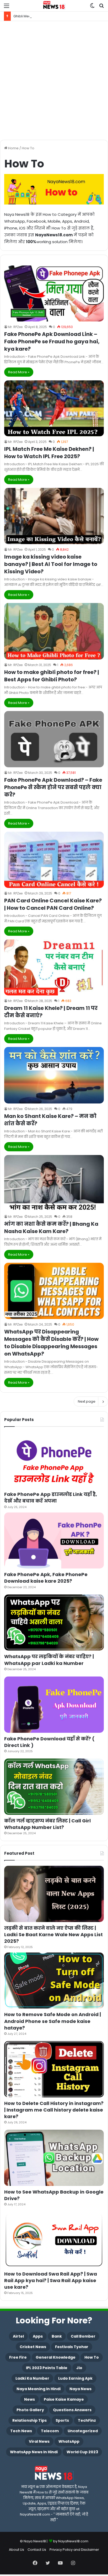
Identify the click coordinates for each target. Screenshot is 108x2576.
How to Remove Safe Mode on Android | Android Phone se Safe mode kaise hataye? (53, 2021)
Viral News (39, 2441)
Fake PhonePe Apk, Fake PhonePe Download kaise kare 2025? (46, 1578)
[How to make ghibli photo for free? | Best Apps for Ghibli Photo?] (54, 631)
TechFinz (87, 2420)
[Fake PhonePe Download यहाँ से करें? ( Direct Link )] (54, 1705)
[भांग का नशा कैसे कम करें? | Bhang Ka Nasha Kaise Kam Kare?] (54, 1183)
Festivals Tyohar (72, 2347)
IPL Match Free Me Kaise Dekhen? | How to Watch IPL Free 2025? (49, 453)
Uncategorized (83, 2431)
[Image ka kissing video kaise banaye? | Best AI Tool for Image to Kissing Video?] (54, 516)
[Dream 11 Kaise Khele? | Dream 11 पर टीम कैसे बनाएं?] (54, 967)
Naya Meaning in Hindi (39, 2389)
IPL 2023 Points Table (47, 2368)
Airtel (18, 2336)
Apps (38, 2336)
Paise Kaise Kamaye (64, 2399)
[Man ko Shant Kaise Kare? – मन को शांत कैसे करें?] (54, 1075)
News (29, 2399)
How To (92, 2357)
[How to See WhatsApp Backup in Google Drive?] (54, 2158)
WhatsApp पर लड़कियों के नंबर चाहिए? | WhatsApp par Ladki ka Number (49, 1660)
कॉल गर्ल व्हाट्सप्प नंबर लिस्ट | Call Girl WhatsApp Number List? (47, 1824)
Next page (87, 1401)
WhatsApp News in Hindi (34, 2452)
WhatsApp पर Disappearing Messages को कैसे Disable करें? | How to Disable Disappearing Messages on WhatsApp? (51, 1343)
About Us (17, 2550)
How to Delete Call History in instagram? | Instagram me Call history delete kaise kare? (54, 2110)
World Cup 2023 (82, 2452)
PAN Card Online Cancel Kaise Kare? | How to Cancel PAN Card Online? (53, 904)
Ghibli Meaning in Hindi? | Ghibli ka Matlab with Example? (61, 16)
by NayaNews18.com (71, 2541)
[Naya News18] (54, 6)
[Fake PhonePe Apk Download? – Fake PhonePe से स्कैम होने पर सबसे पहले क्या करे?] (54, 739)
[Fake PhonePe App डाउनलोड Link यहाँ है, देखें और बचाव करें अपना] (54, 1460)
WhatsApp (69, 2441)
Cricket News (33, 2347)
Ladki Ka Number (32, 2378)
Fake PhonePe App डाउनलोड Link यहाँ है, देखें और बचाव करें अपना (51, 1497)
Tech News (21, 2431)
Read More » (19, 372)
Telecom (50, 2431)
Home (13, 148)
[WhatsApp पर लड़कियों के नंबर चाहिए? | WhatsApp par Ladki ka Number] (54, 1623)
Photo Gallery (30, 2410)
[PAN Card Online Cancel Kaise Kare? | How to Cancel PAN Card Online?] (54, 860)
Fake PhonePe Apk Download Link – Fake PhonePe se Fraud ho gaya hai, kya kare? (52, 341)
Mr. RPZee (15, 327)
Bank (57, 2336)
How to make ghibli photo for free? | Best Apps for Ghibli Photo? (52, 676)
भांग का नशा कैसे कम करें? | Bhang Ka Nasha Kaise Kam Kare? (51, 1228)
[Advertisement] (54, 80)
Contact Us (37, 2550)
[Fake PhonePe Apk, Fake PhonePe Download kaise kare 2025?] (54, 1541)
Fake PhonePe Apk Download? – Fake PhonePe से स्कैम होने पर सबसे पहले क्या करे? (53, 787)
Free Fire (18, 2357)
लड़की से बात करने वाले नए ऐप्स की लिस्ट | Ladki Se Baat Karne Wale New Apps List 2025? (53, 1934)
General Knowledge (56, 2357)
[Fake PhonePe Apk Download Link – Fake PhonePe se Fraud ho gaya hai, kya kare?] (54, 293)
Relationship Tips (29, 2420)
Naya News (80, 2389)
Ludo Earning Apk (75, 2378)
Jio (79, 2368)
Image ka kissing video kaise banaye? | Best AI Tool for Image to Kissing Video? (51, 564)
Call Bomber (83, 2336)
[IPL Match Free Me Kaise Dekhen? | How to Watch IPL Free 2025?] (54, 408)
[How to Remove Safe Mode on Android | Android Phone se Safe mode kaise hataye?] (54, 1980)
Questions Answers (72, 2410)
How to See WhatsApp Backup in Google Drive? (54, 2195)
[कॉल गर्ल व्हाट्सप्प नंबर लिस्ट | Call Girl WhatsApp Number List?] (54, 1787)
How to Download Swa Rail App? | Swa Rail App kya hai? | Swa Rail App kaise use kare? (51, 2280)
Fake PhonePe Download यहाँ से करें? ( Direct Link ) (49, 1742)
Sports (62, 2420)
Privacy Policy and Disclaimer (74, 2550)
